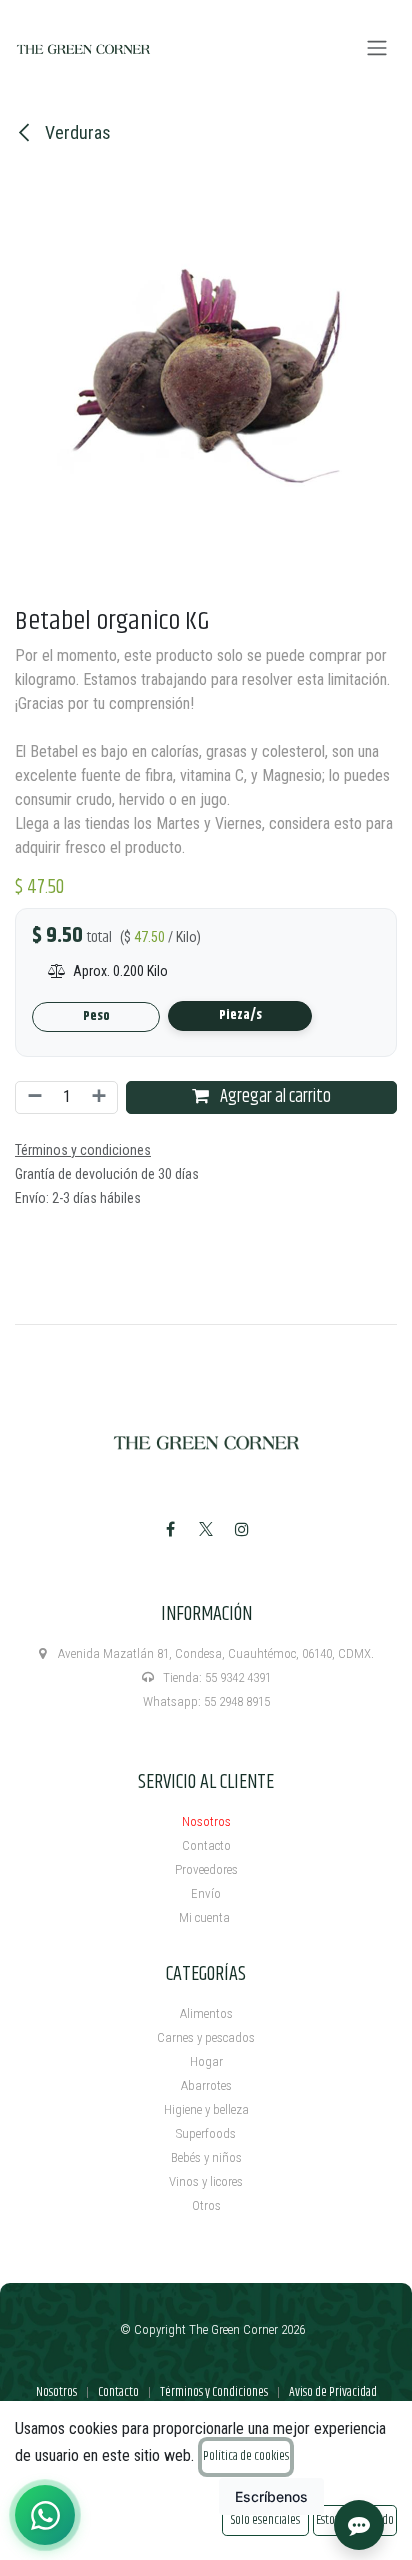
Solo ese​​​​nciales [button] (265, 2520)
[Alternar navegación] (377, 48)
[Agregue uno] (100, 1097)
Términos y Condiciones (214, 2392)
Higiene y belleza (206, 2109)
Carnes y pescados (206, 2037)
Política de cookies (246, 2456)
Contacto (206, 1845)
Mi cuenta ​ (206, 1917)
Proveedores (206, 1869)
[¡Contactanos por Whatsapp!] (45, 2515)
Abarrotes (206, 2085)
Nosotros (206, 1821)
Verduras (76, 132)
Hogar (206, 2061)
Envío (206, 1893)
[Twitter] (206, 1529)
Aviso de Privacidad (333, 2392)
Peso (96, 1016)
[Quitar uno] (34, 1097)
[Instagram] (242, 1529)
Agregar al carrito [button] (274, 1097)
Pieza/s (240, 1015)
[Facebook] (170, 1529)
